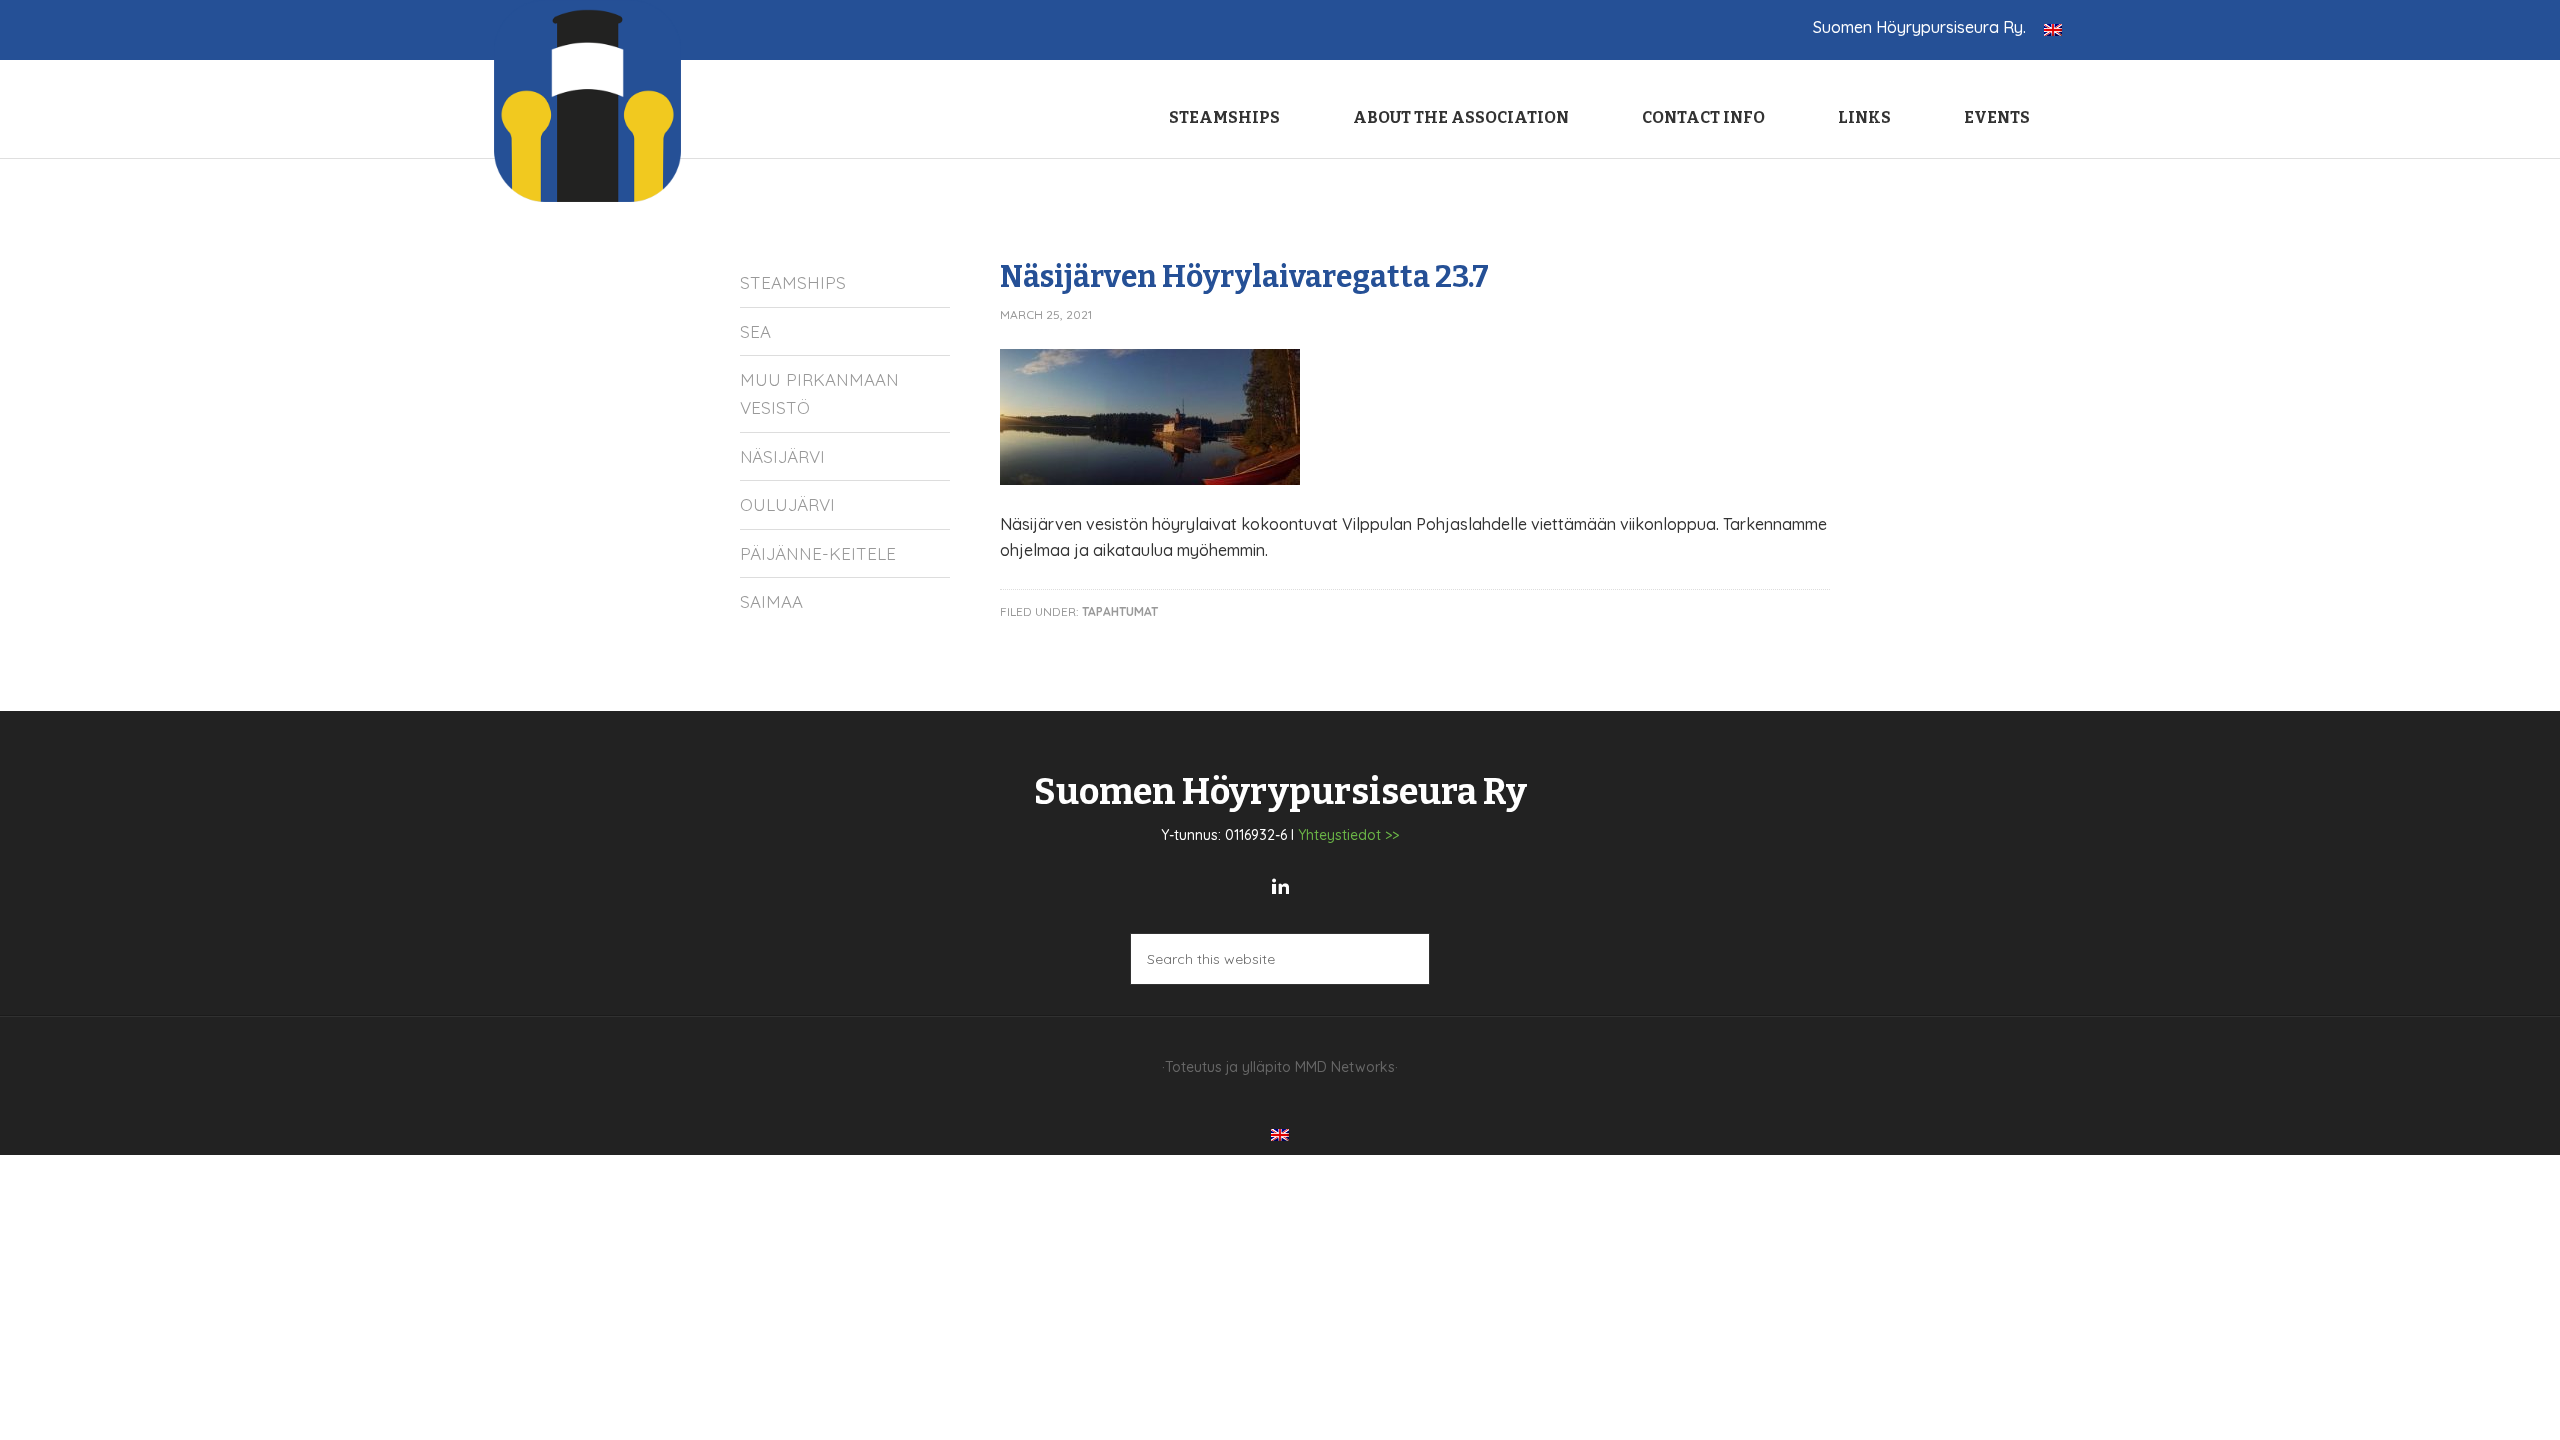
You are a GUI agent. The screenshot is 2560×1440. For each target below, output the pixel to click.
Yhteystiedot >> (1348, 835)
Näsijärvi (782, 456)
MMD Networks (1345, 1067)
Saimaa (771, 601)
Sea (755, 331)
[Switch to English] (2053, 28)
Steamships (793, 282)
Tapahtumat (1120, 611)
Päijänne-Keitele (818, 553)
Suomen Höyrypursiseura (589, 101)
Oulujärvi (787, 504)
